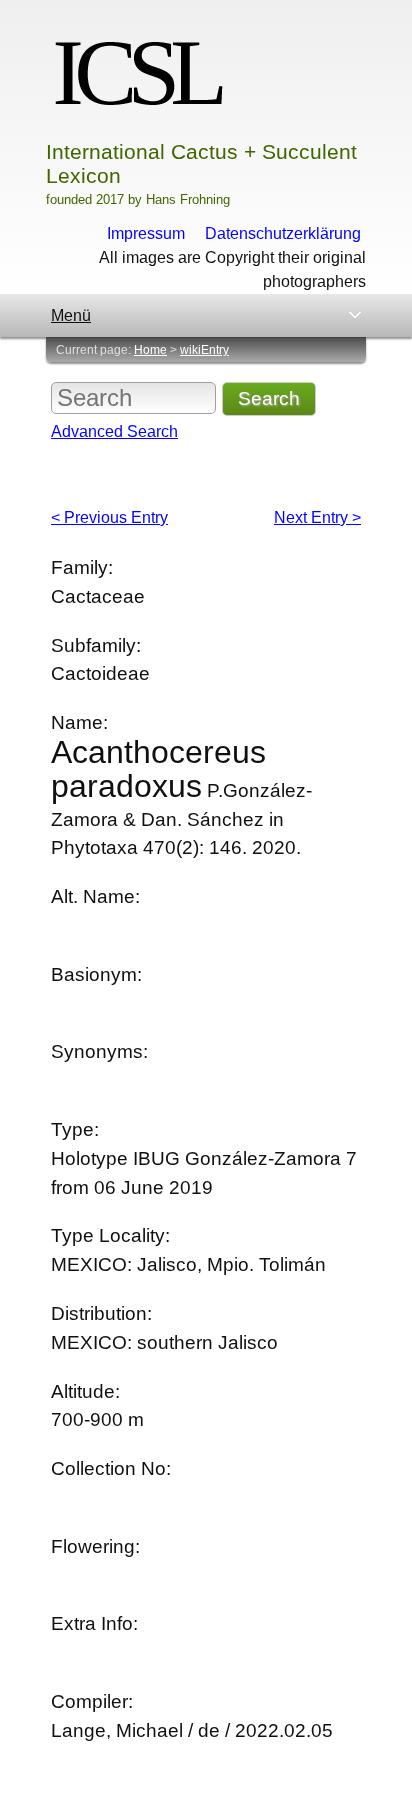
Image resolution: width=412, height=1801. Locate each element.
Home (150, 350)
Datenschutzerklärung (283, 233)
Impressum (146, 233)
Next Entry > (317, 517)
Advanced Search (114, 431)
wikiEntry (204, 350)
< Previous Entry (109, 517)
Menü (71, 315)
